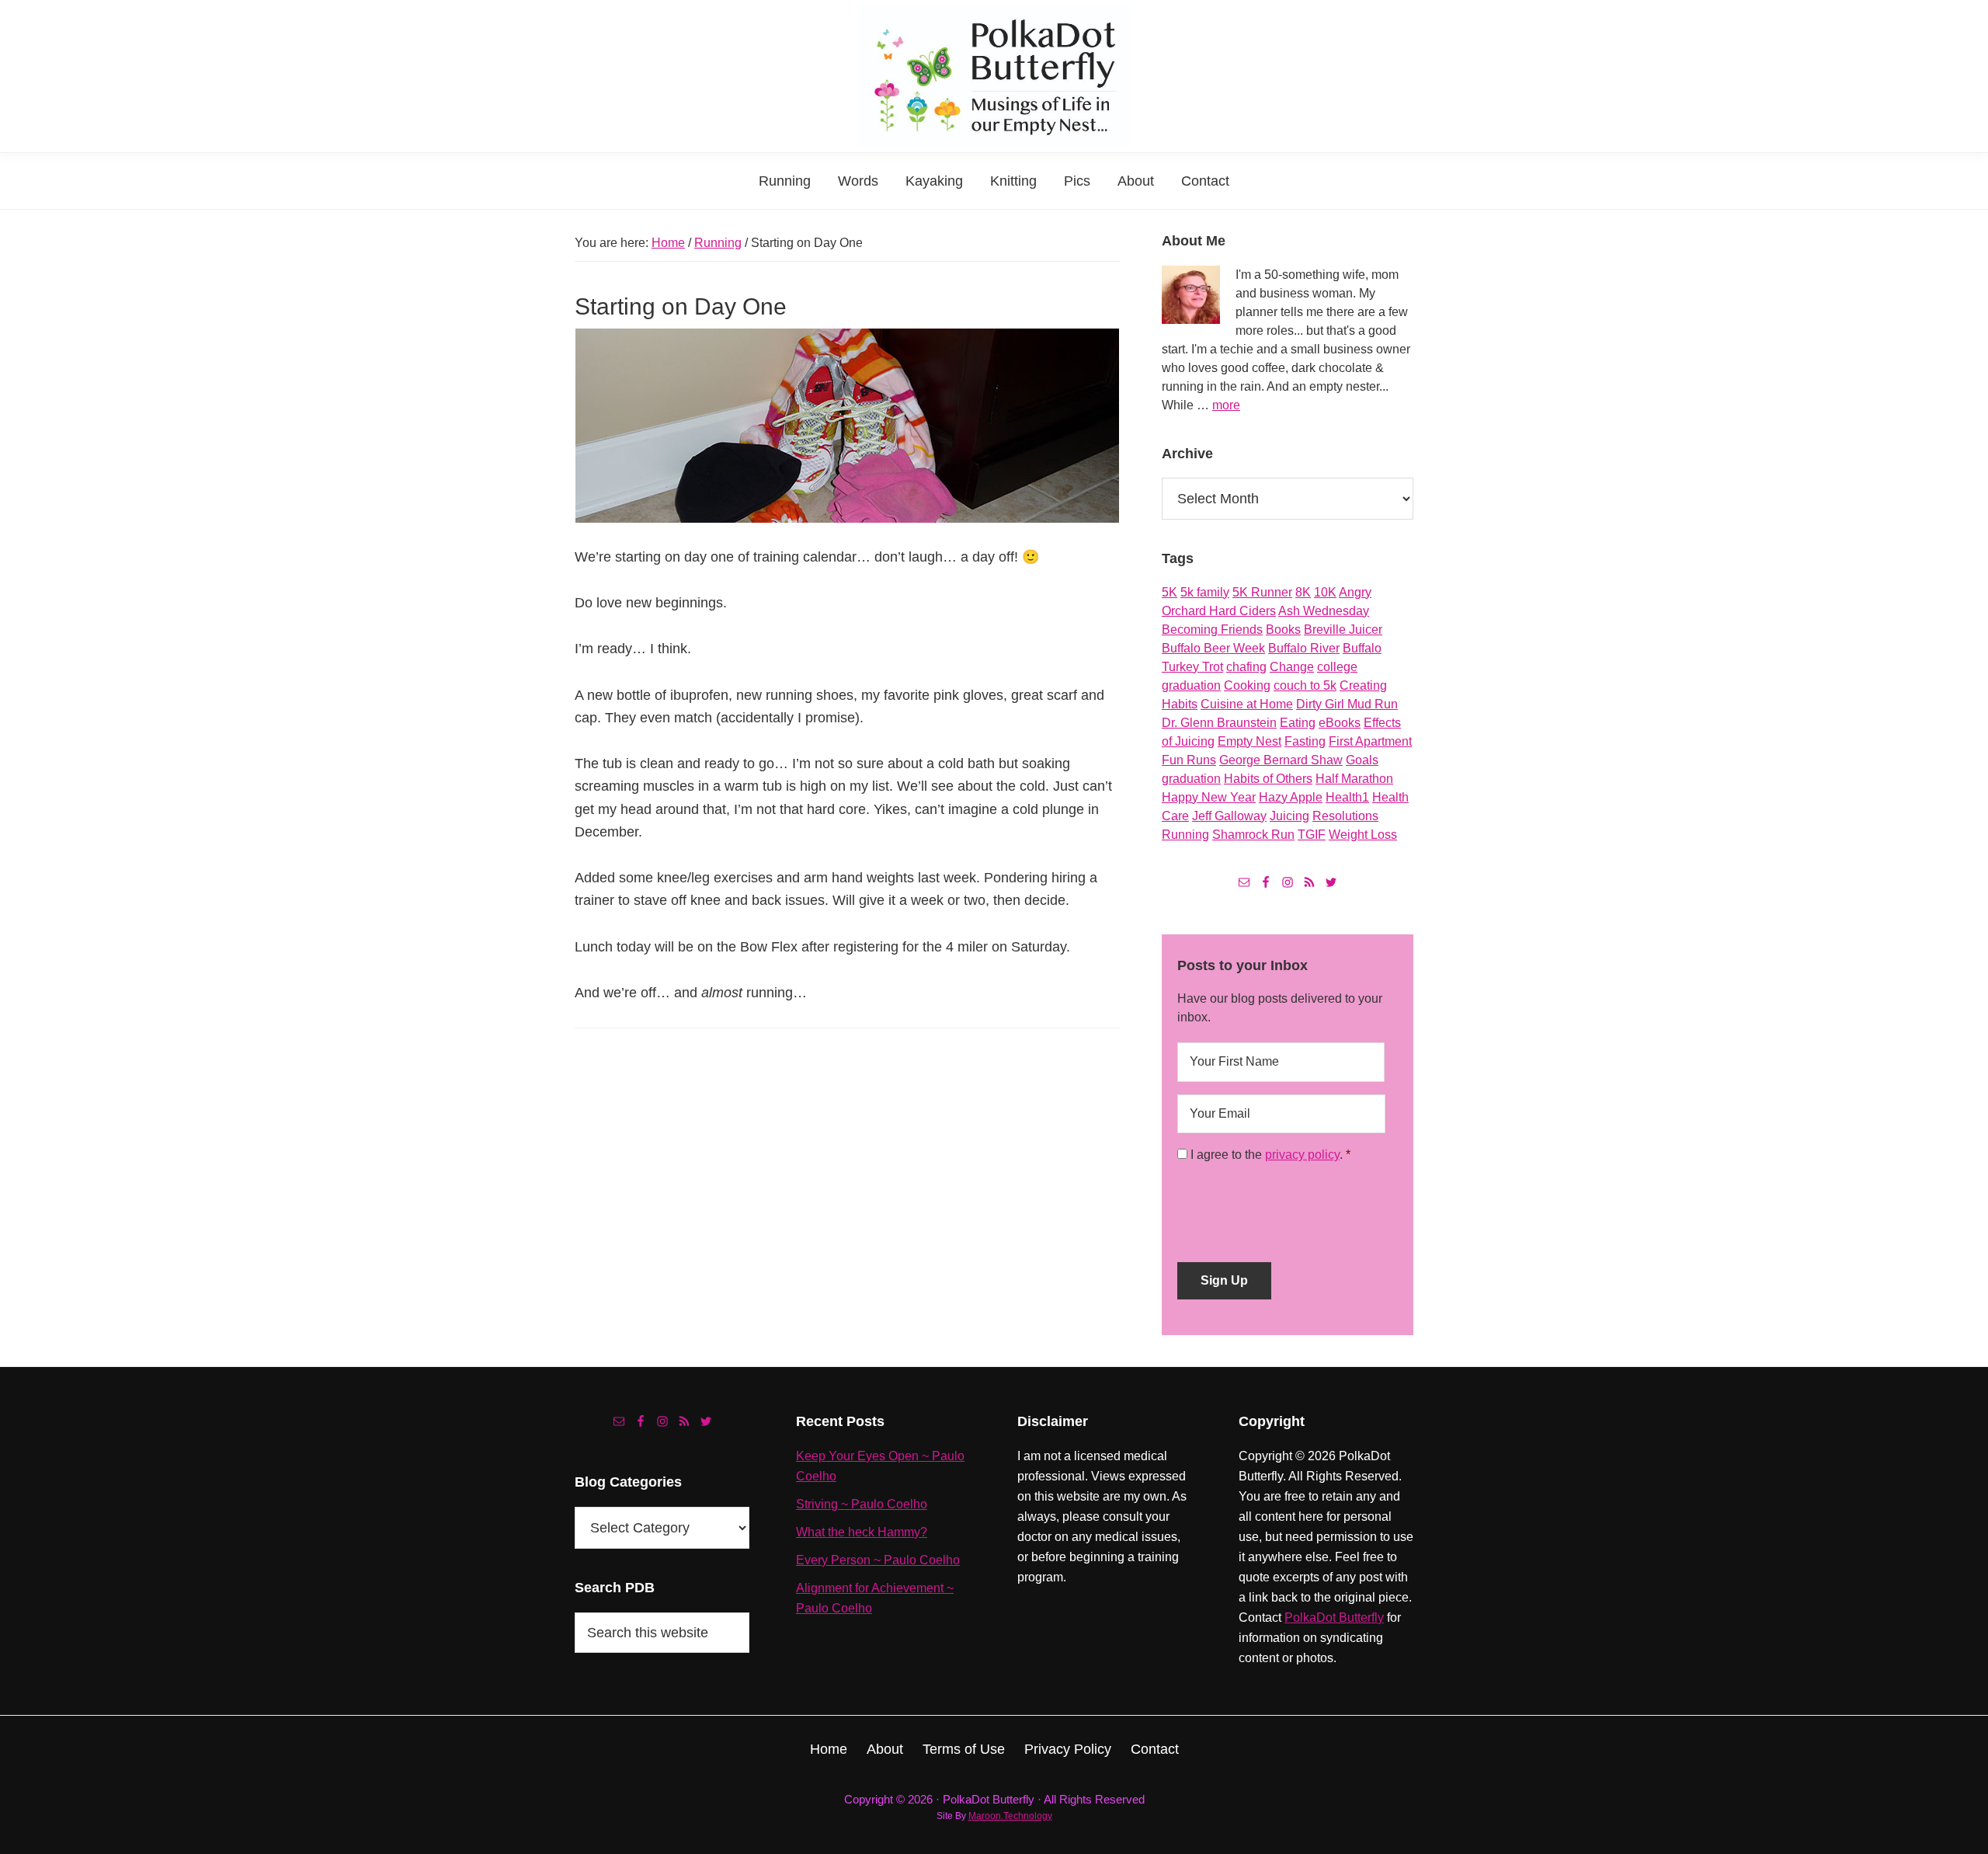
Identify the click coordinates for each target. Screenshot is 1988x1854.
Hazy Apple (1291, 797)
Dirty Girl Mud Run (1347, 704)
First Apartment (1370, 741)
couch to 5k (1305, 685)
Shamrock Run (1253, 835)
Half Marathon (1354, 779)
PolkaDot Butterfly (1334, 1617)
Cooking (1247, 685)
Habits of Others (1268, 779)
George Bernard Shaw (1281, 760)
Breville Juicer (1343, 630)
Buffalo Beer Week (1213, 648)
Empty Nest (1249, 741)
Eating (1298, 723)
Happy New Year (1209, 797)
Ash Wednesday (1324, 611)
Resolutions (1345, 816)
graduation (1191, 779)
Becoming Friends (1212, 630)
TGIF (1312, 835)
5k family (1205, 592)
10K (1325, 592)
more (1226, 405)
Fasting (1305, 741)
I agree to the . (1267, 1155)
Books (1283, 630)
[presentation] (1295, 1207)
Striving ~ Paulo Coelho (862, 1504)
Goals (1362, 760)
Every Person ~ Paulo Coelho (878, 1560)
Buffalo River (1304, 648)
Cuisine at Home (1247, 704)
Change (1292, 667)
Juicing (1289, 816)
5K (1170, 592)
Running (1185, 835)
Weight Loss (1363, 835)
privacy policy (1302, 1155)
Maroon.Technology (1010, 1816)
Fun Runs (1189, 760)
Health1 (1347, 797)
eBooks (1340, 723)
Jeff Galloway (1229, 816)
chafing (1246, 667)
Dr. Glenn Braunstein (1219, 723)
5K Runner (1262, 592)
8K (1303, 592)
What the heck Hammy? (862, 1532)
